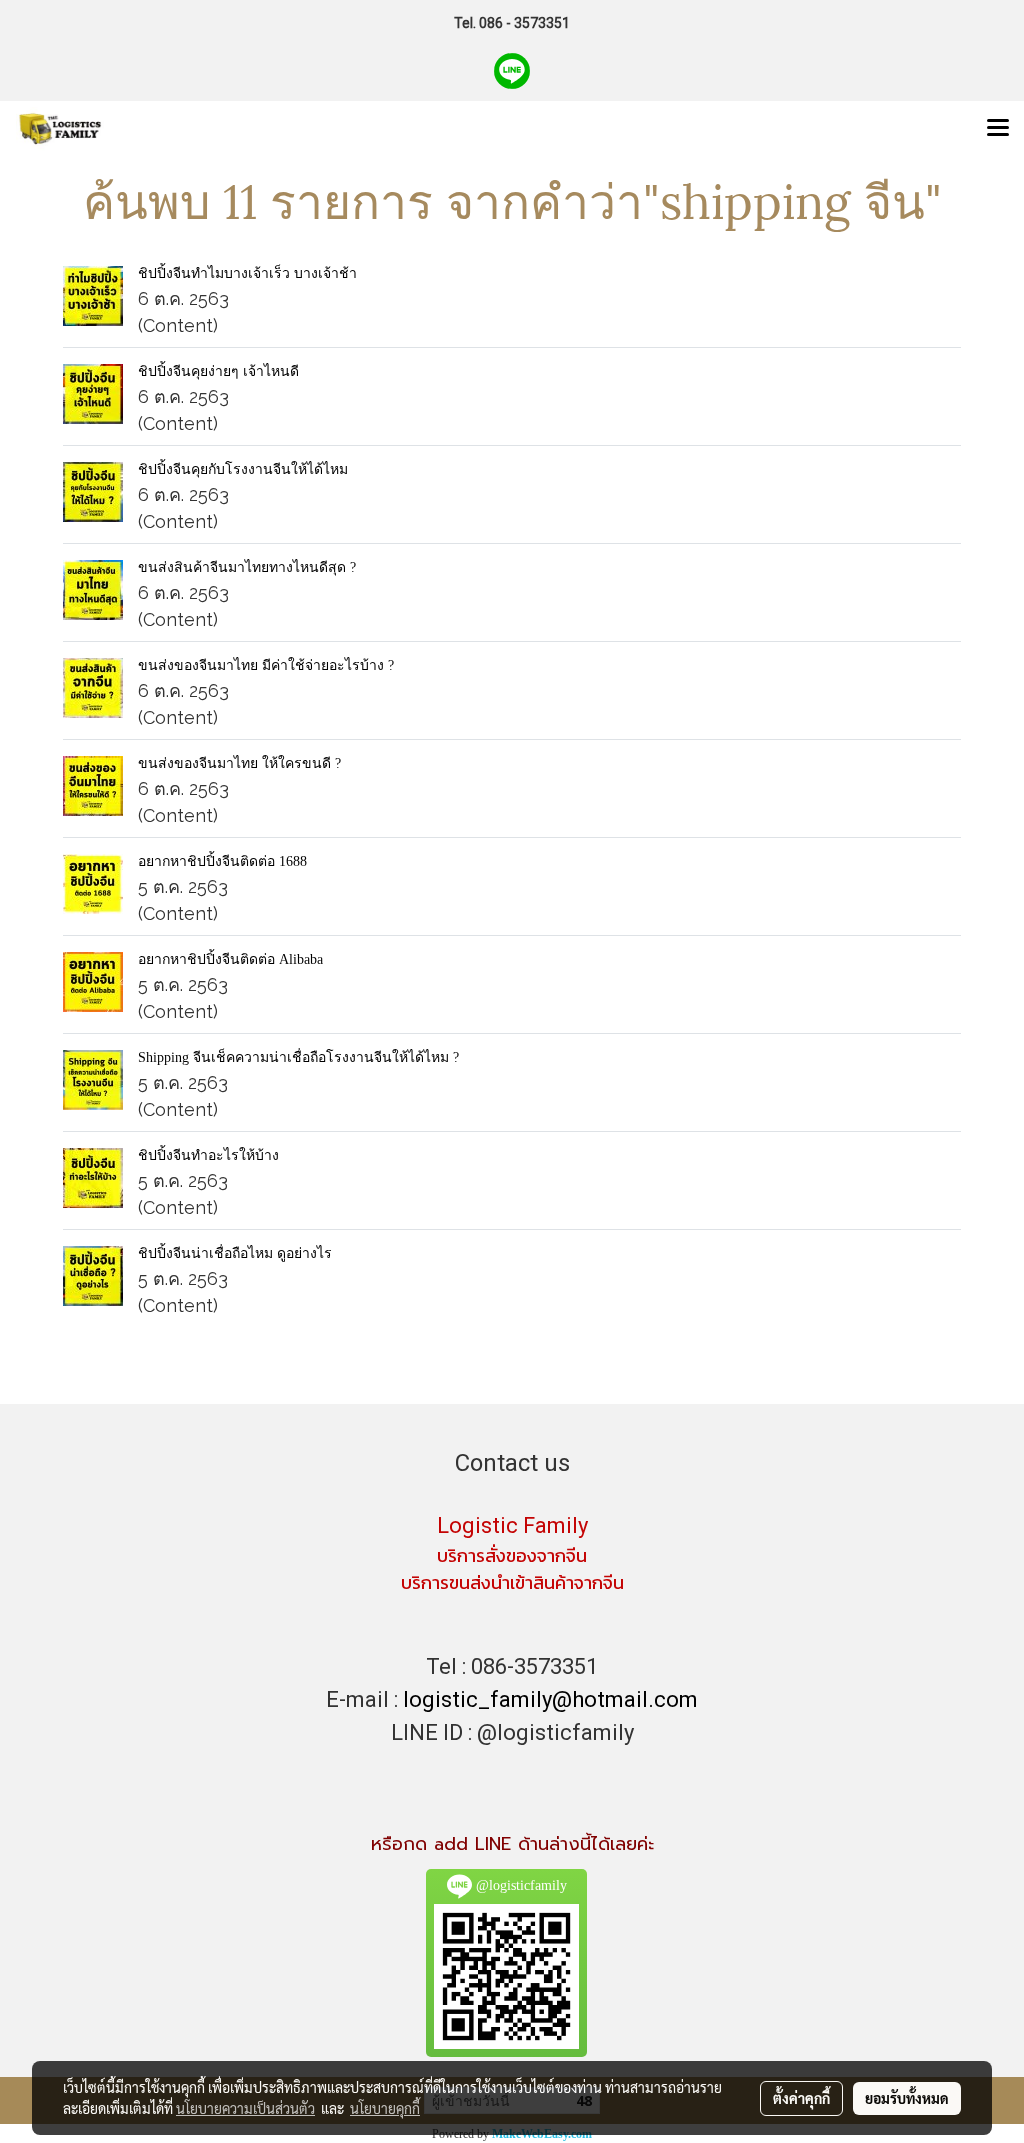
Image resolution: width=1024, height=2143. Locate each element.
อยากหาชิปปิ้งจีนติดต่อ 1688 (222, 861)
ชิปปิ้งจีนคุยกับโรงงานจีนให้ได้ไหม (243, 469)
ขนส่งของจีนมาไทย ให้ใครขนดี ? (239, 763)
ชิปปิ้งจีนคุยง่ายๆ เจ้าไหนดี (218, 371)
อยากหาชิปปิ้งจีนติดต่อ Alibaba (230, 959)
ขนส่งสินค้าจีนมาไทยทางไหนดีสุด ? (247, 567)
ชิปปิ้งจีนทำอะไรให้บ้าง (208, 1155)
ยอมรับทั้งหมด (907, 2098)
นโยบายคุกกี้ (385, 2108)
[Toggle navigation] (998, 129)
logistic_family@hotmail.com (550, 1699)
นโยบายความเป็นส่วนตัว (245, 2108)
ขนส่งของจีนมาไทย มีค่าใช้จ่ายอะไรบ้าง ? (266, 665)
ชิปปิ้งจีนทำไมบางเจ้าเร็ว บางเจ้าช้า (247, 273)
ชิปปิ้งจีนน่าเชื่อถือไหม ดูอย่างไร (235, 1253)
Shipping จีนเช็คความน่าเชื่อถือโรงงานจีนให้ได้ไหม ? (298, 1057)
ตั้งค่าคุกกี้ (801, 2098)
